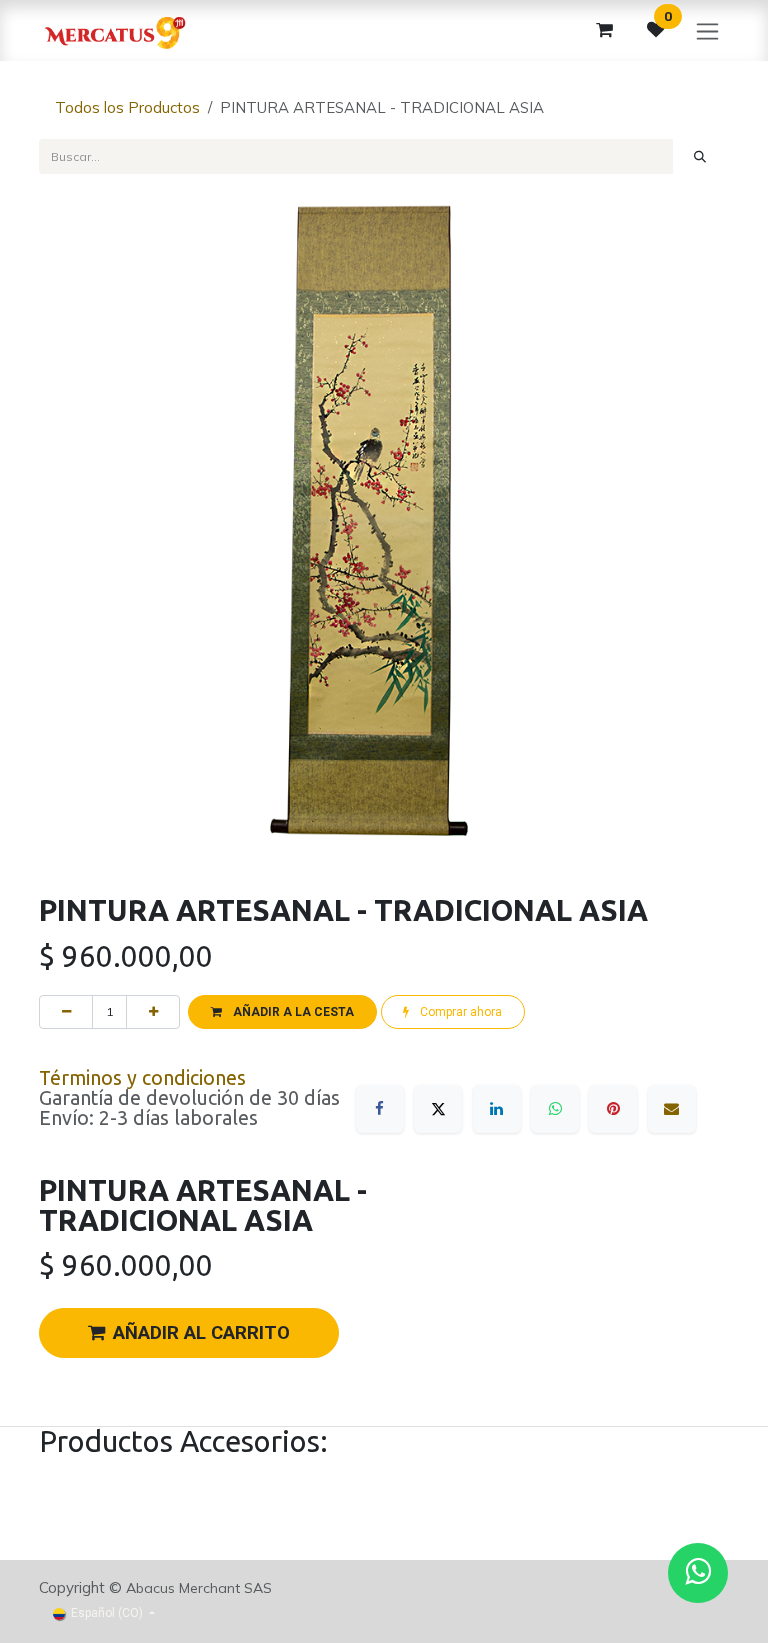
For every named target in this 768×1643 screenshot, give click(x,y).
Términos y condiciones (142, 1078)
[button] (282, 1012)
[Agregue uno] (153, 1012)
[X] (438, 1109)
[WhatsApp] (555, 1109)
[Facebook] (380, 1109)
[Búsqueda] (700, 156)
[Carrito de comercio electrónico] (604, 30)
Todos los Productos (127, 107)
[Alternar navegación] (707, 30)
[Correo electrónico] (672, 1109)
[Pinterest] (613, 1109)
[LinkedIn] (497, 1109)
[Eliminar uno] (66, 1012)
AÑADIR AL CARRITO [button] (201, 1333)
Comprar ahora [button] (459, 1012)
